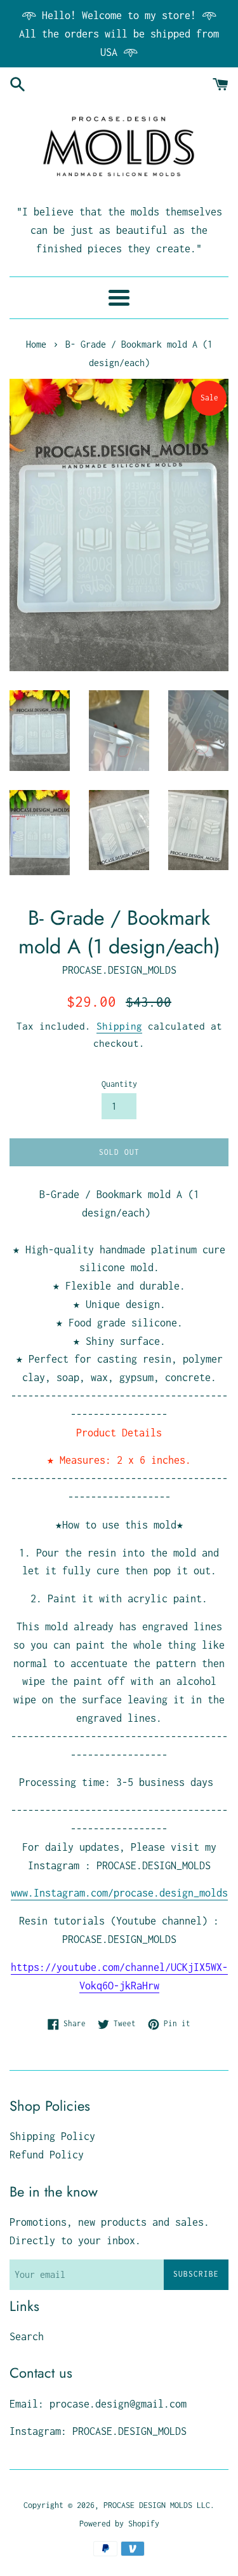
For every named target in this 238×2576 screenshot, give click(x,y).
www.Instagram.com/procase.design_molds (119, 1893)
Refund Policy (47, 2155)
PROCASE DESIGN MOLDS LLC (157, 2505)
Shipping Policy (52, 2136)
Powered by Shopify (119, 2524)
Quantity (119, 1084)
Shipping (119, 1026)
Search (27, 2336)
